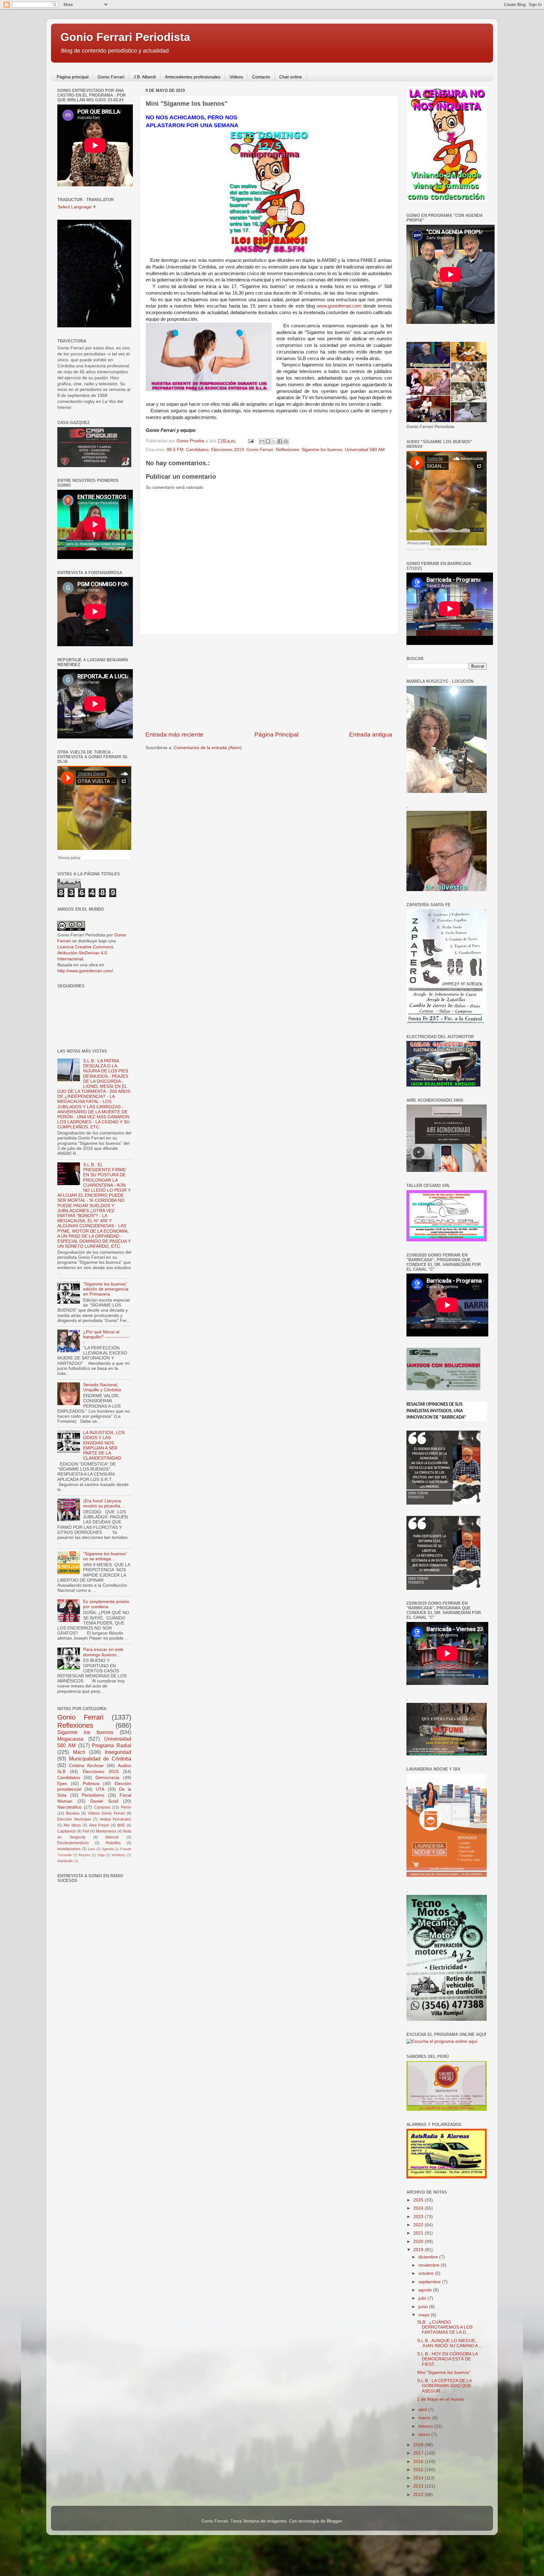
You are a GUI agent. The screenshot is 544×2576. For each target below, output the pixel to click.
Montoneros (106, 1831)
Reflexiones (287, 450)
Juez (91, 1849)
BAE (121, 1825)
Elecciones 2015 (101, 1772)
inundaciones (69, 1849)
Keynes (85, 1855)
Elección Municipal (74, 1819)
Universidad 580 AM (365, 450)
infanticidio (65, 1861)
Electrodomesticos (73, 1843)
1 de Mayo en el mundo (441, 2399)
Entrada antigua (371, 734)
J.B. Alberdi (145, 77)
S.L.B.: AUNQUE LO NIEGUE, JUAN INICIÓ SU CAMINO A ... (450, 2343)
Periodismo (93, 1795)
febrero (426, 2426)
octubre (427, 2273)
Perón (126, 1807)
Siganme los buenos (322, 450)
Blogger (334, 2521)
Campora (102, 1807)
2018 (419, 2445)
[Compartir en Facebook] (280, 441)
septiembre (430, 2282)
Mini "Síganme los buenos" (444, 2373)
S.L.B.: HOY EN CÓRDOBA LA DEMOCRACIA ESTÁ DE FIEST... (447, 2359)
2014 (419, 2478)
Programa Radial (112, 1745)
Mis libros (72, 1825)
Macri (79, 1752)
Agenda (108, 1849)
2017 (419, 2453)
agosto (426, 2290)
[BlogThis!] (268, 441)
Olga (101, 1855)
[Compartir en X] (274, 441)
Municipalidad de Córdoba (100, 1759)
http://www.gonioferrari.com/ (85, 971)
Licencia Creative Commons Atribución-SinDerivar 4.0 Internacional (85, 953)
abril (423, 2410)
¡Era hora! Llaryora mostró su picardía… (104, 1503)
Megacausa (70, 1739)
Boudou (73, 1813)
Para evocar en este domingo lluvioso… (103, 1652)
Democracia (107, 1778)
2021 (419, 2233)
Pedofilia (113, 1843)
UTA (100, 1789)
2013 (419, 2486)
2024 (419, 2208)
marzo (425, 2418)
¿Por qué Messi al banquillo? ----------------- (107, 1337)
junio (424, 2307)
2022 (419, 2225)
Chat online (291, 77)
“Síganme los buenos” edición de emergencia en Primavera (106, 1289)
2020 (419, 2242)
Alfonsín (112, 1837)
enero (425, 2435)
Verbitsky (119, 1855)
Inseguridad (118, 1752)
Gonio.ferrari (415, 549)
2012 (419, 2495)
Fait (86, 1831)
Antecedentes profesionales (193, 77)
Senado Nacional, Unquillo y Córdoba (102, 1387)
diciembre (429, 2257)
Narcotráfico (69, 1807)
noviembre (430, 2265)
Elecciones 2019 (228, 450)
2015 (419, 2470)
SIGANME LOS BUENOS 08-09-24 (453, 549)
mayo (425, 2315)
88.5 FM (175, 450)
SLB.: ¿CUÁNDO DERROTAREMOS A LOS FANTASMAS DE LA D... (445, 2327)
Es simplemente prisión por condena (106, 1604)
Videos (236, 77)
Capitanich (67, 1831)
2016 (419, 2462)
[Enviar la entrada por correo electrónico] (250, 441)
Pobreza (91, 1784)
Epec (62, 1784)
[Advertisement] (269, 683)
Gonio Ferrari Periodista (125, 37)
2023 (419, 2217)
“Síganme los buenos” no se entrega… (105, 1556)
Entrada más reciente (174, 734)
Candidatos (197, 450)
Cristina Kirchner (86, 1766)
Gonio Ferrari (111, 77)
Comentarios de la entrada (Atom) (208, 748)
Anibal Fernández (116, 1819)
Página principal (73, 77)
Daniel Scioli (104, 1801)
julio (423, 2298)
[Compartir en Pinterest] (286, 441)
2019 (419, 2250)
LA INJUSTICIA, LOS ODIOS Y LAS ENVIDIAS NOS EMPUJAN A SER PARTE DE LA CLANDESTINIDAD (104, 1445)
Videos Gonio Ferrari (106, 1813)
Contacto (261, 77)
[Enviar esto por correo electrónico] (262, 441)
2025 (419, 2200)
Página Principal (276, 734)
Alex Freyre (99, 1825)
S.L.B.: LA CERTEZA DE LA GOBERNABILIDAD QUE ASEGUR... (444, 2386)
